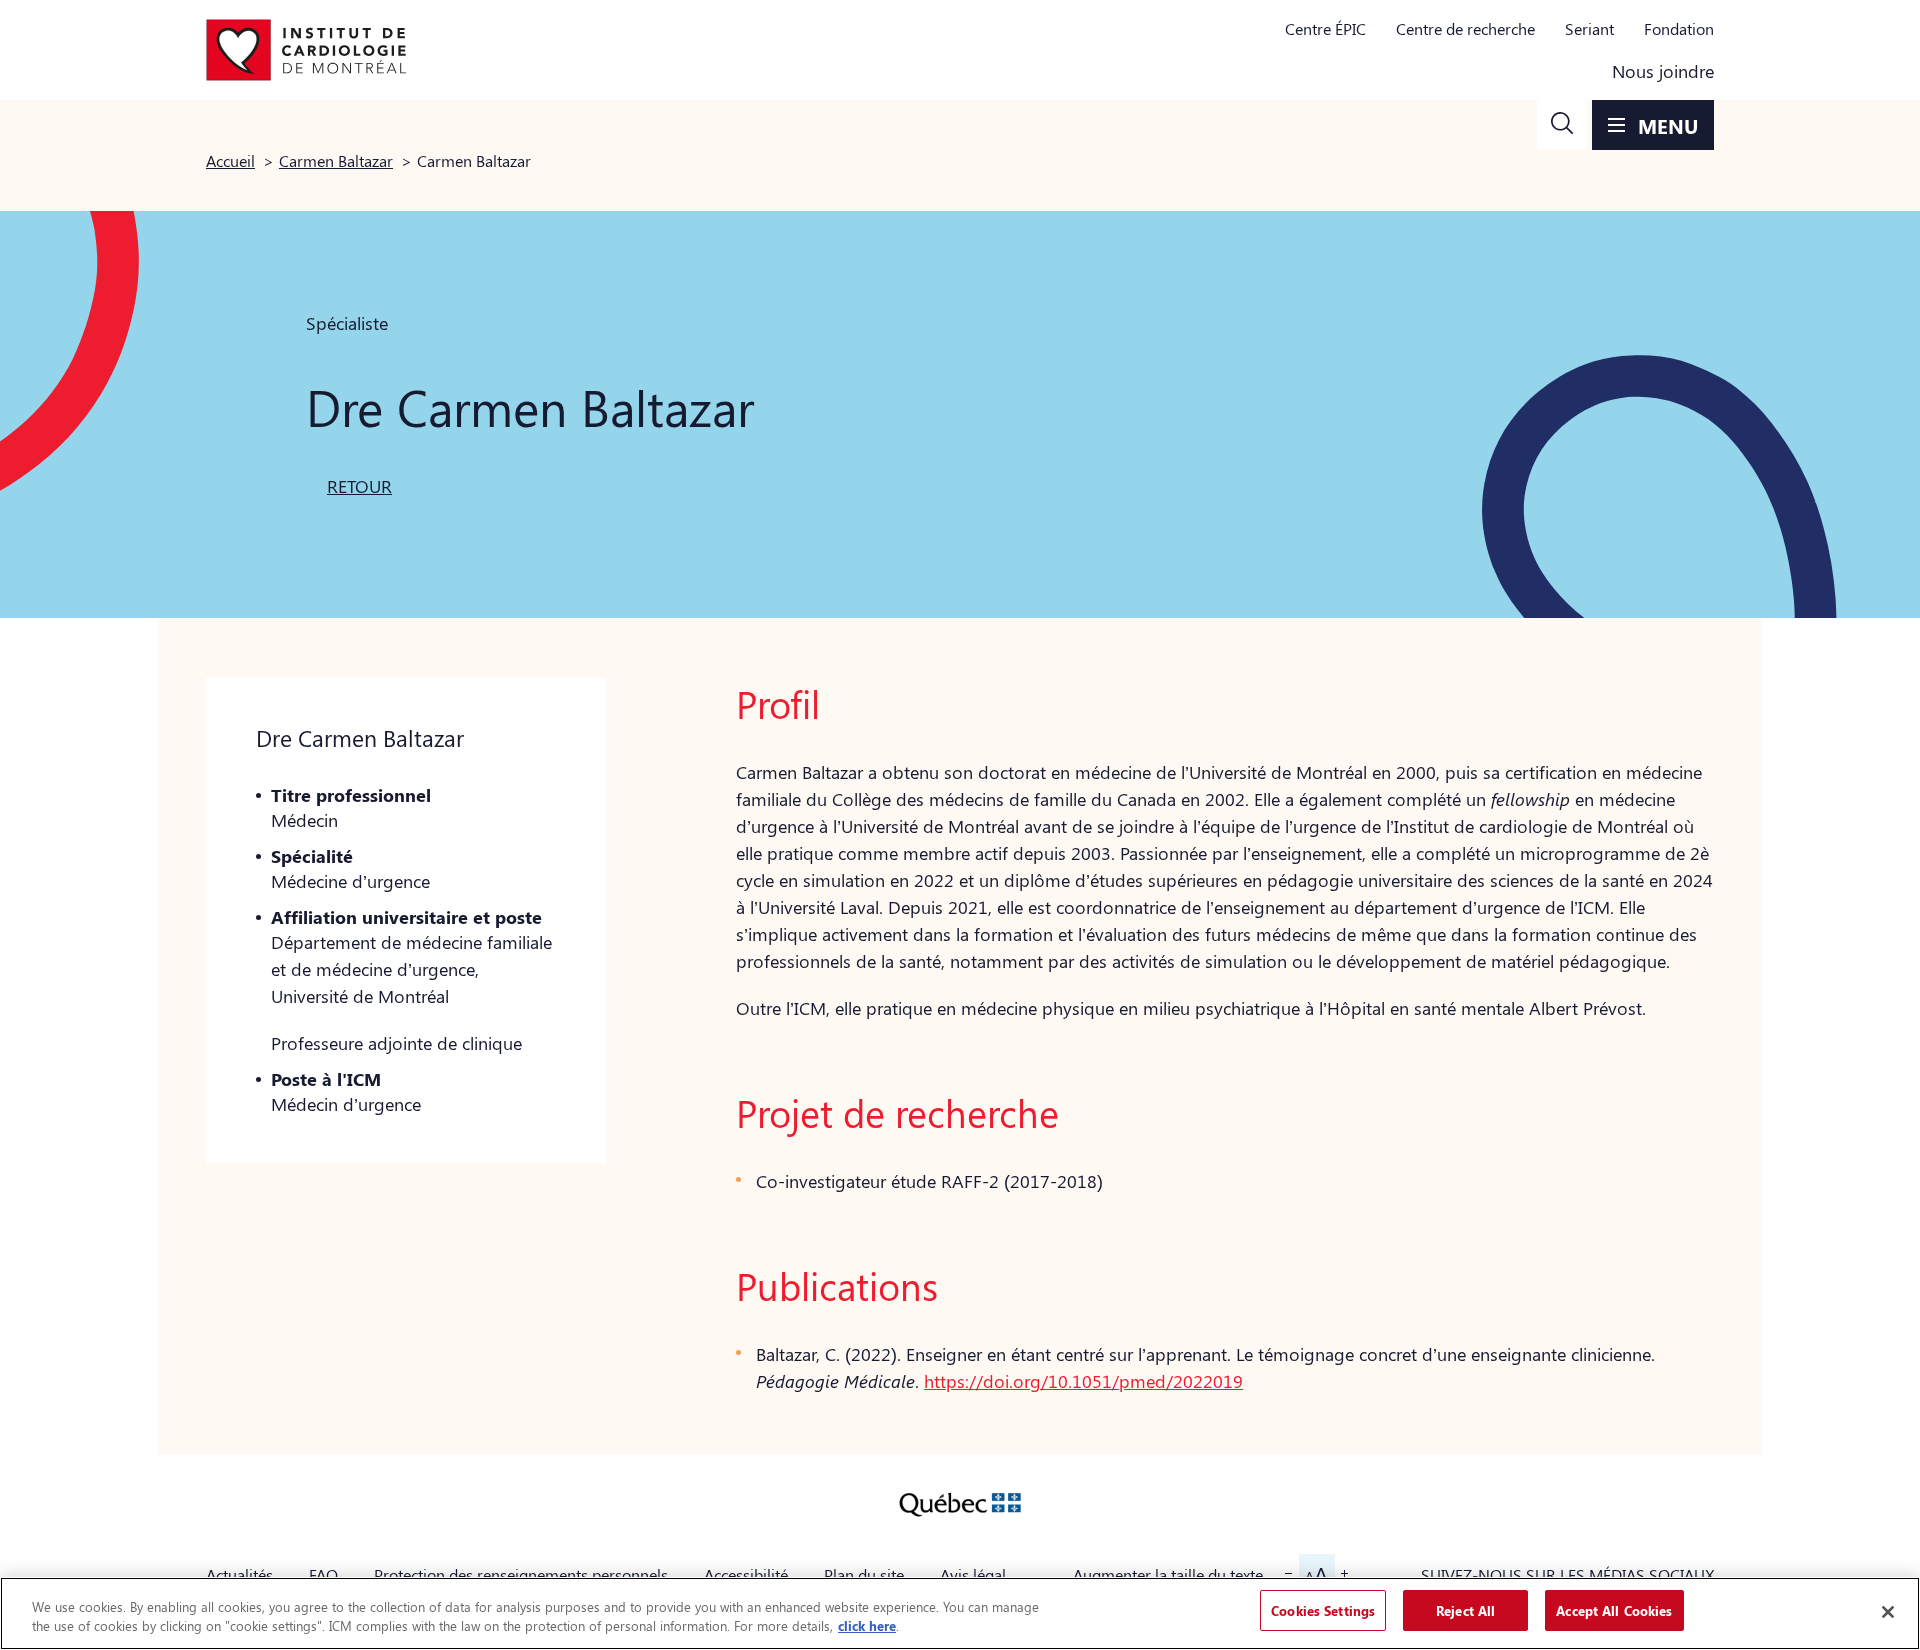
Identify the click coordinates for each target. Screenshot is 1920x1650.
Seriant (1589, 28)
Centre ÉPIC (1325, 28)
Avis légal (973, 1574)
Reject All (1465, 1610)
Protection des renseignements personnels (521, 1574)
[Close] (1888, 1612)
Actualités (239, 1574)
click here (867, 1626)
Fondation (1679, 28)
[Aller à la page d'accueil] (306, 50)
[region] (960, 1613)
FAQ (323, 1574)
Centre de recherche (1465, 28)
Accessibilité (746, 1574)
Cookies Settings (1323, 1610)
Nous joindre (1663, 71)
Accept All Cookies (1614, 1610)
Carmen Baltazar (336, 160)
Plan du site (864, 1574)
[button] (1562, 125)
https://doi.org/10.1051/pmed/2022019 (1083, 1381)
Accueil (230, 160)
